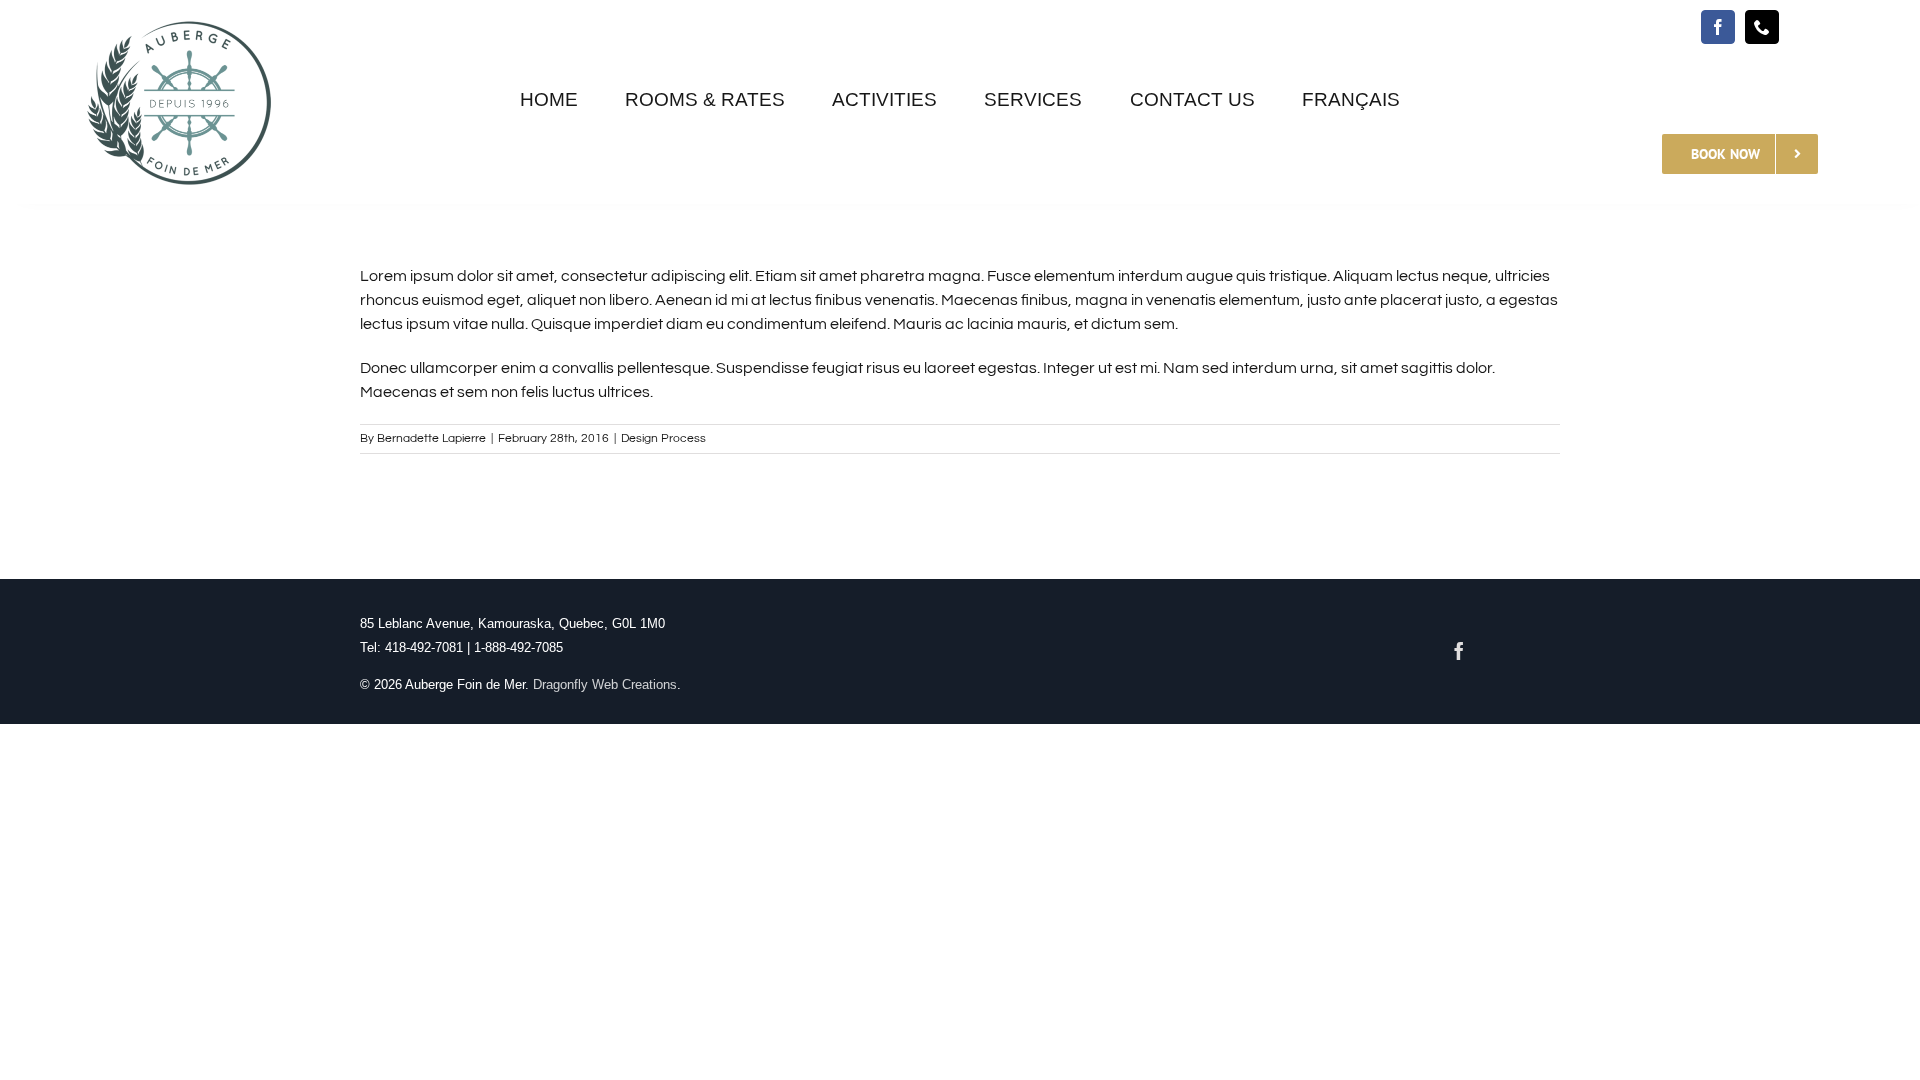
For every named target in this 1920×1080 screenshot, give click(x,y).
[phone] (1762, 27)
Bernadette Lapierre (431, 438)
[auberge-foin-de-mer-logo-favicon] (180, 18)
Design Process (663, 438)
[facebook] (1718, 27)
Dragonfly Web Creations (605, 684)
